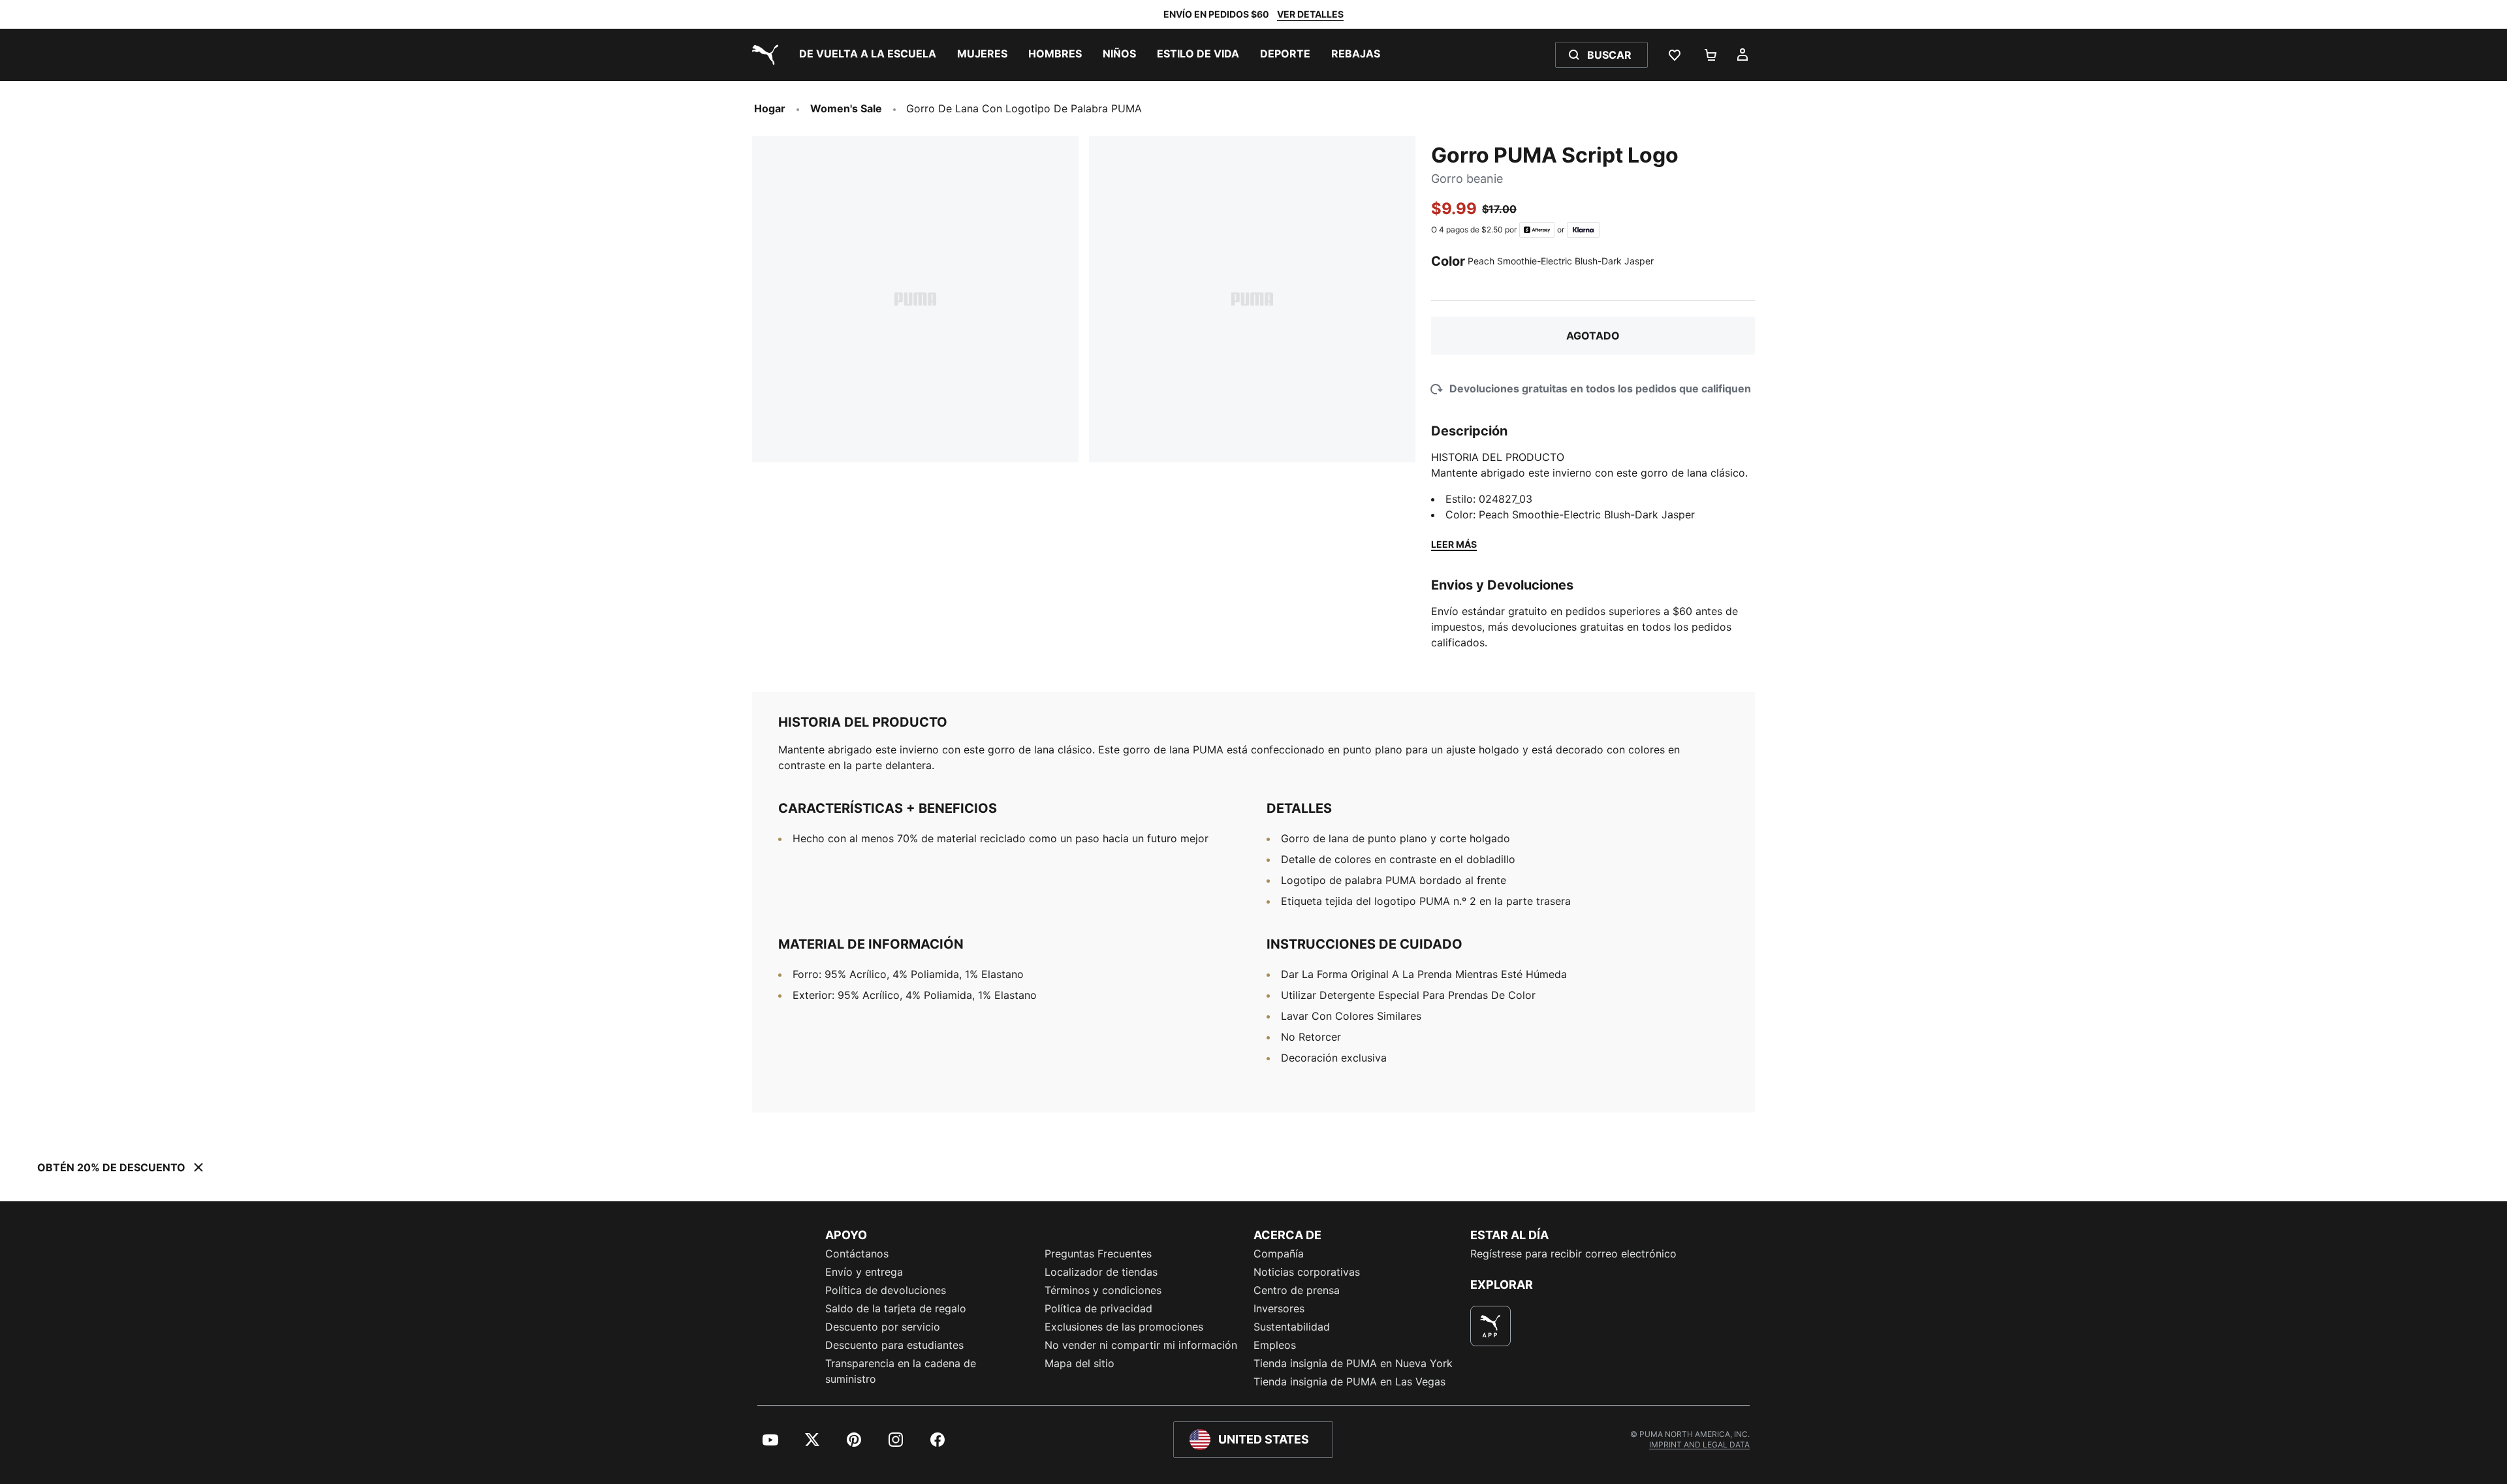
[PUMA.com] (763, 55)
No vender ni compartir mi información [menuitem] (1141, 1345)
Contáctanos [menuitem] (857, 1254)
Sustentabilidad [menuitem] (1292, 1327)
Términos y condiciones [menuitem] (1103, 1290)
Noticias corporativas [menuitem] (1307, 1272)
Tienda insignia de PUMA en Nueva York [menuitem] (1353, 1363)
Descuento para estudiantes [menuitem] (894, 1345)
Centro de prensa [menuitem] (1297, 1290)
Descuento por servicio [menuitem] (883, 1327)
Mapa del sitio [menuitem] (1080, 1363)
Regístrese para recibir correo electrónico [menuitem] (1573, 1254)
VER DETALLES (1310, 14)
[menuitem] (868, 55)
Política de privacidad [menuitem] (1098, 1308)
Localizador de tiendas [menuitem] (1101, 1272)
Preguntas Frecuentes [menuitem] (1098, 1254)
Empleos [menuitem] (1275, 1345)
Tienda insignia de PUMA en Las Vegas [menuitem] (1349, 1381)
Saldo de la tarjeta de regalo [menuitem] (896, 1308)
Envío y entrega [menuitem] (864, 1272)
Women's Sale (846, 108)
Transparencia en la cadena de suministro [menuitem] (901, 1371)
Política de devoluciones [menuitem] (886, 1290)
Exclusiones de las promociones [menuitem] (1124, 1327)
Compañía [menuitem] (1279, 1254)
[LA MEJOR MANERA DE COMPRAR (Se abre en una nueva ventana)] (1490, 1326)
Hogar (770, 108)
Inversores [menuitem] (1279, 1308)
